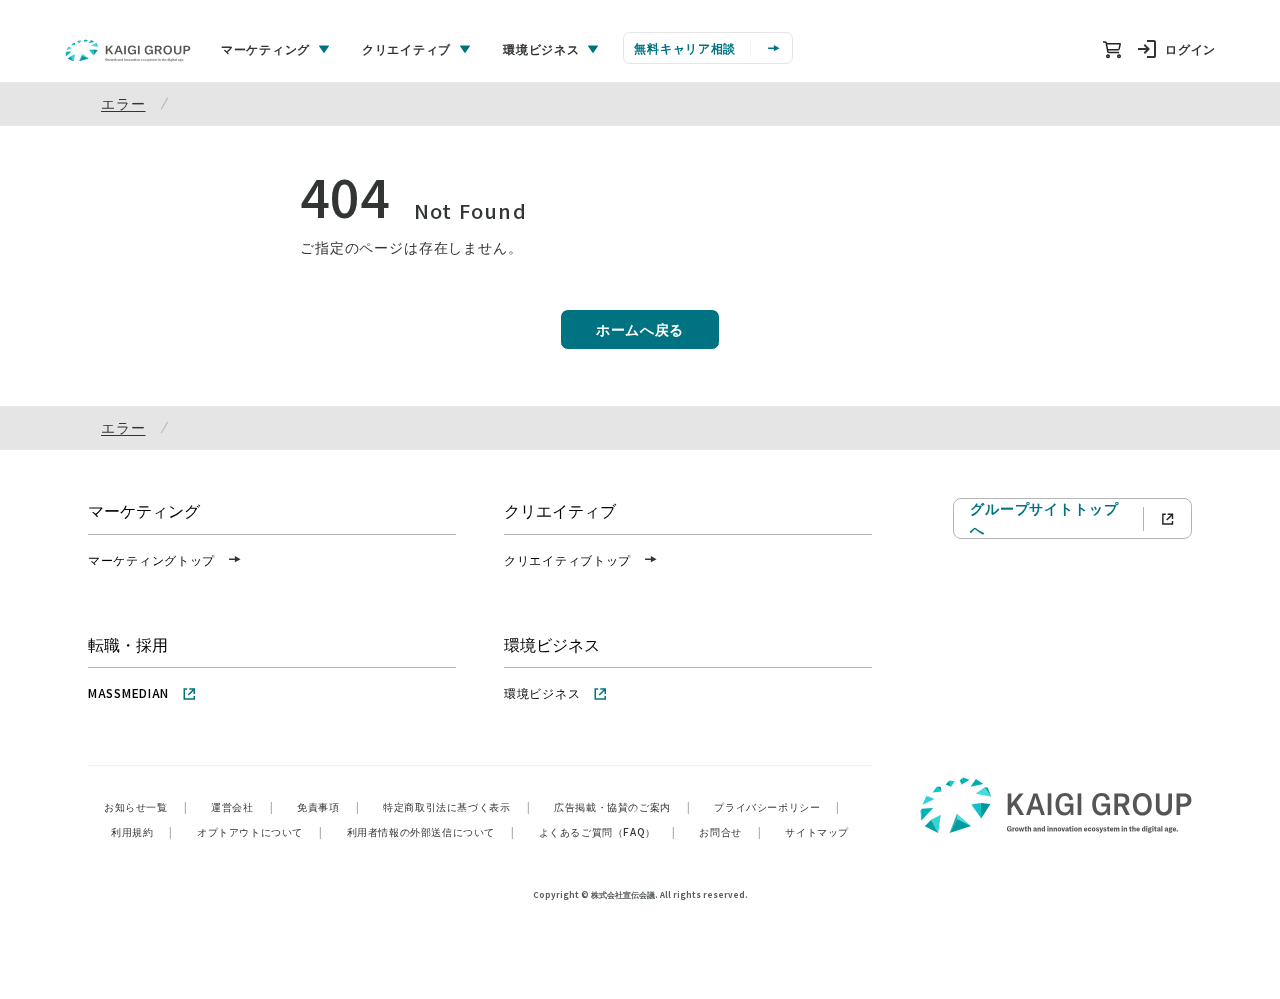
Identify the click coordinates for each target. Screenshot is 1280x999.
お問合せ (730, 831)
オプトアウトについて (260, 831)
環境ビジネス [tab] (541, 48)
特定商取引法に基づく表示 (456, 806)
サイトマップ (817, 831)
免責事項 (328, 806)
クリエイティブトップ (567, 559)
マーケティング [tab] (265, 48)
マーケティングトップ (151, 559)
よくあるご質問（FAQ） (607, 831)
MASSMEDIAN (128, 692)
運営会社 (242, 806)
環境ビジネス (542, 692)
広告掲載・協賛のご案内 (622, 806)
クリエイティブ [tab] (406, 48)
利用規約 (142, 831)
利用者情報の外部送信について (431, 831)
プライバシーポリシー (777, 806)
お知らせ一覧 (145, 806)
